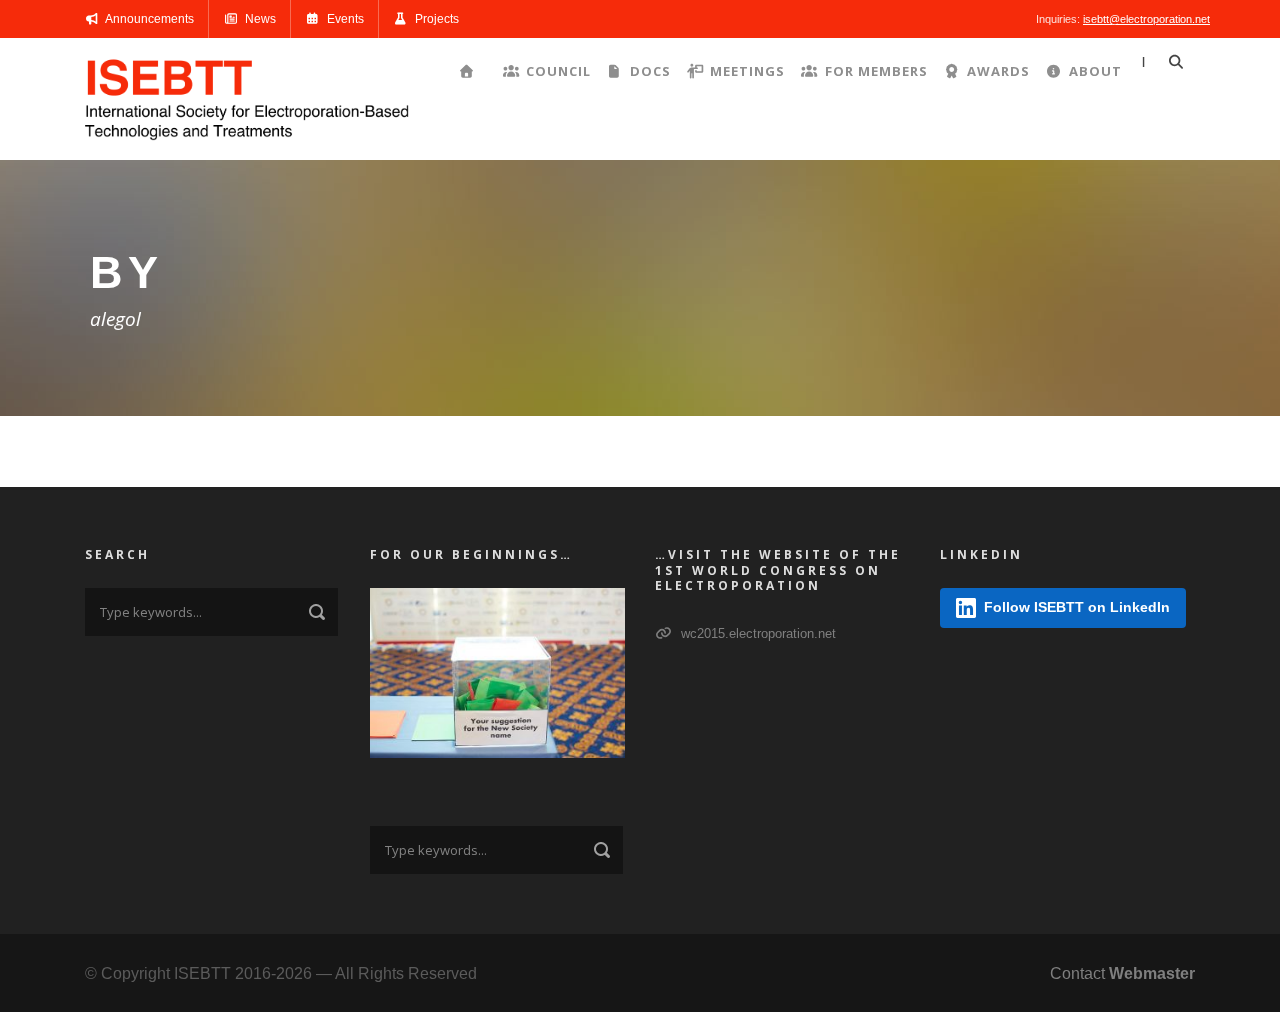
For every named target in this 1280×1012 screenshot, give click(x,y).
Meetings (747, 71)
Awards (998, 71)
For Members (876, 71)
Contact (1122, 973)
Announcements (148, 19)
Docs (650, 71)
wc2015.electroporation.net (756, 633)
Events (344, 19)
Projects (435, 19)
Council (558, 71)
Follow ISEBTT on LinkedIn (1077, 607)
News (259, 19)
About (1095, 71)
